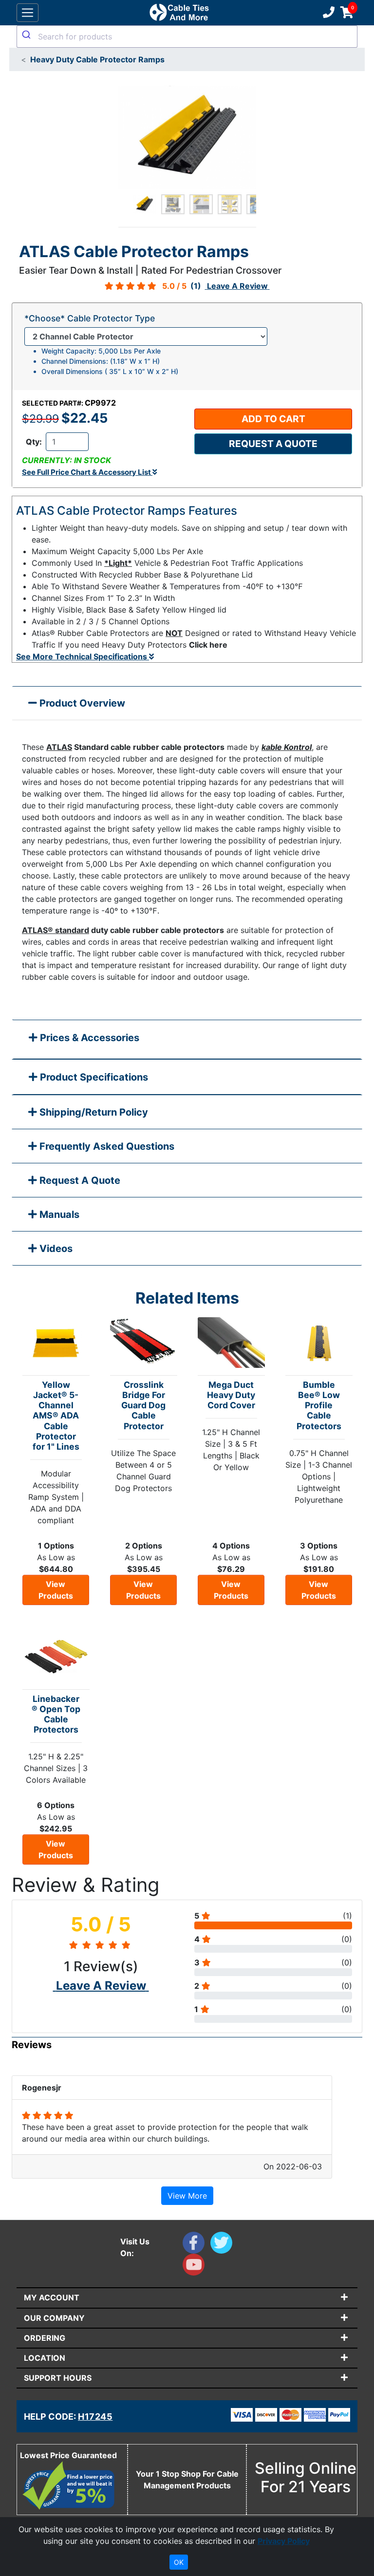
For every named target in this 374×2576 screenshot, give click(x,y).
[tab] (187, 1040)
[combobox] (187, 37)
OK (179, 2562)
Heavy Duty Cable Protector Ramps (97, 59)
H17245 (95, 2417)
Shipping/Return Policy (93, 1112)
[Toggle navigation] (28, 13)
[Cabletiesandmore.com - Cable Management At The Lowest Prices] (179, 13)
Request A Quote (79, 1180)
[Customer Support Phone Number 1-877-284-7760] (328, 13)
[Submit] (28, 35)
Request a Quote (273, 444)
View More (187, 2196)
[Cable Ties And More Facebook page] (196, 2245)
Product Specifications (93, 1077)
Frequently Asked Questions (106, 1146)
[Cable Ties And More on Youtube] (196, 2267)
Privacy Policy (284, 2541)
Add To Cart (273, 419)
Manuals (58, 1214)
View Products (56, 1590)
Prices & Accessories (88, 1038)
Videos (55, 1249)
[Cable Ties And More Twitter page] (223, 2245)
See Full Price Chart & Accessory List (87, 472)
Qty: (34, 442)
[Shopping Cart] (347, 13)
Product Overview (81, 703)
